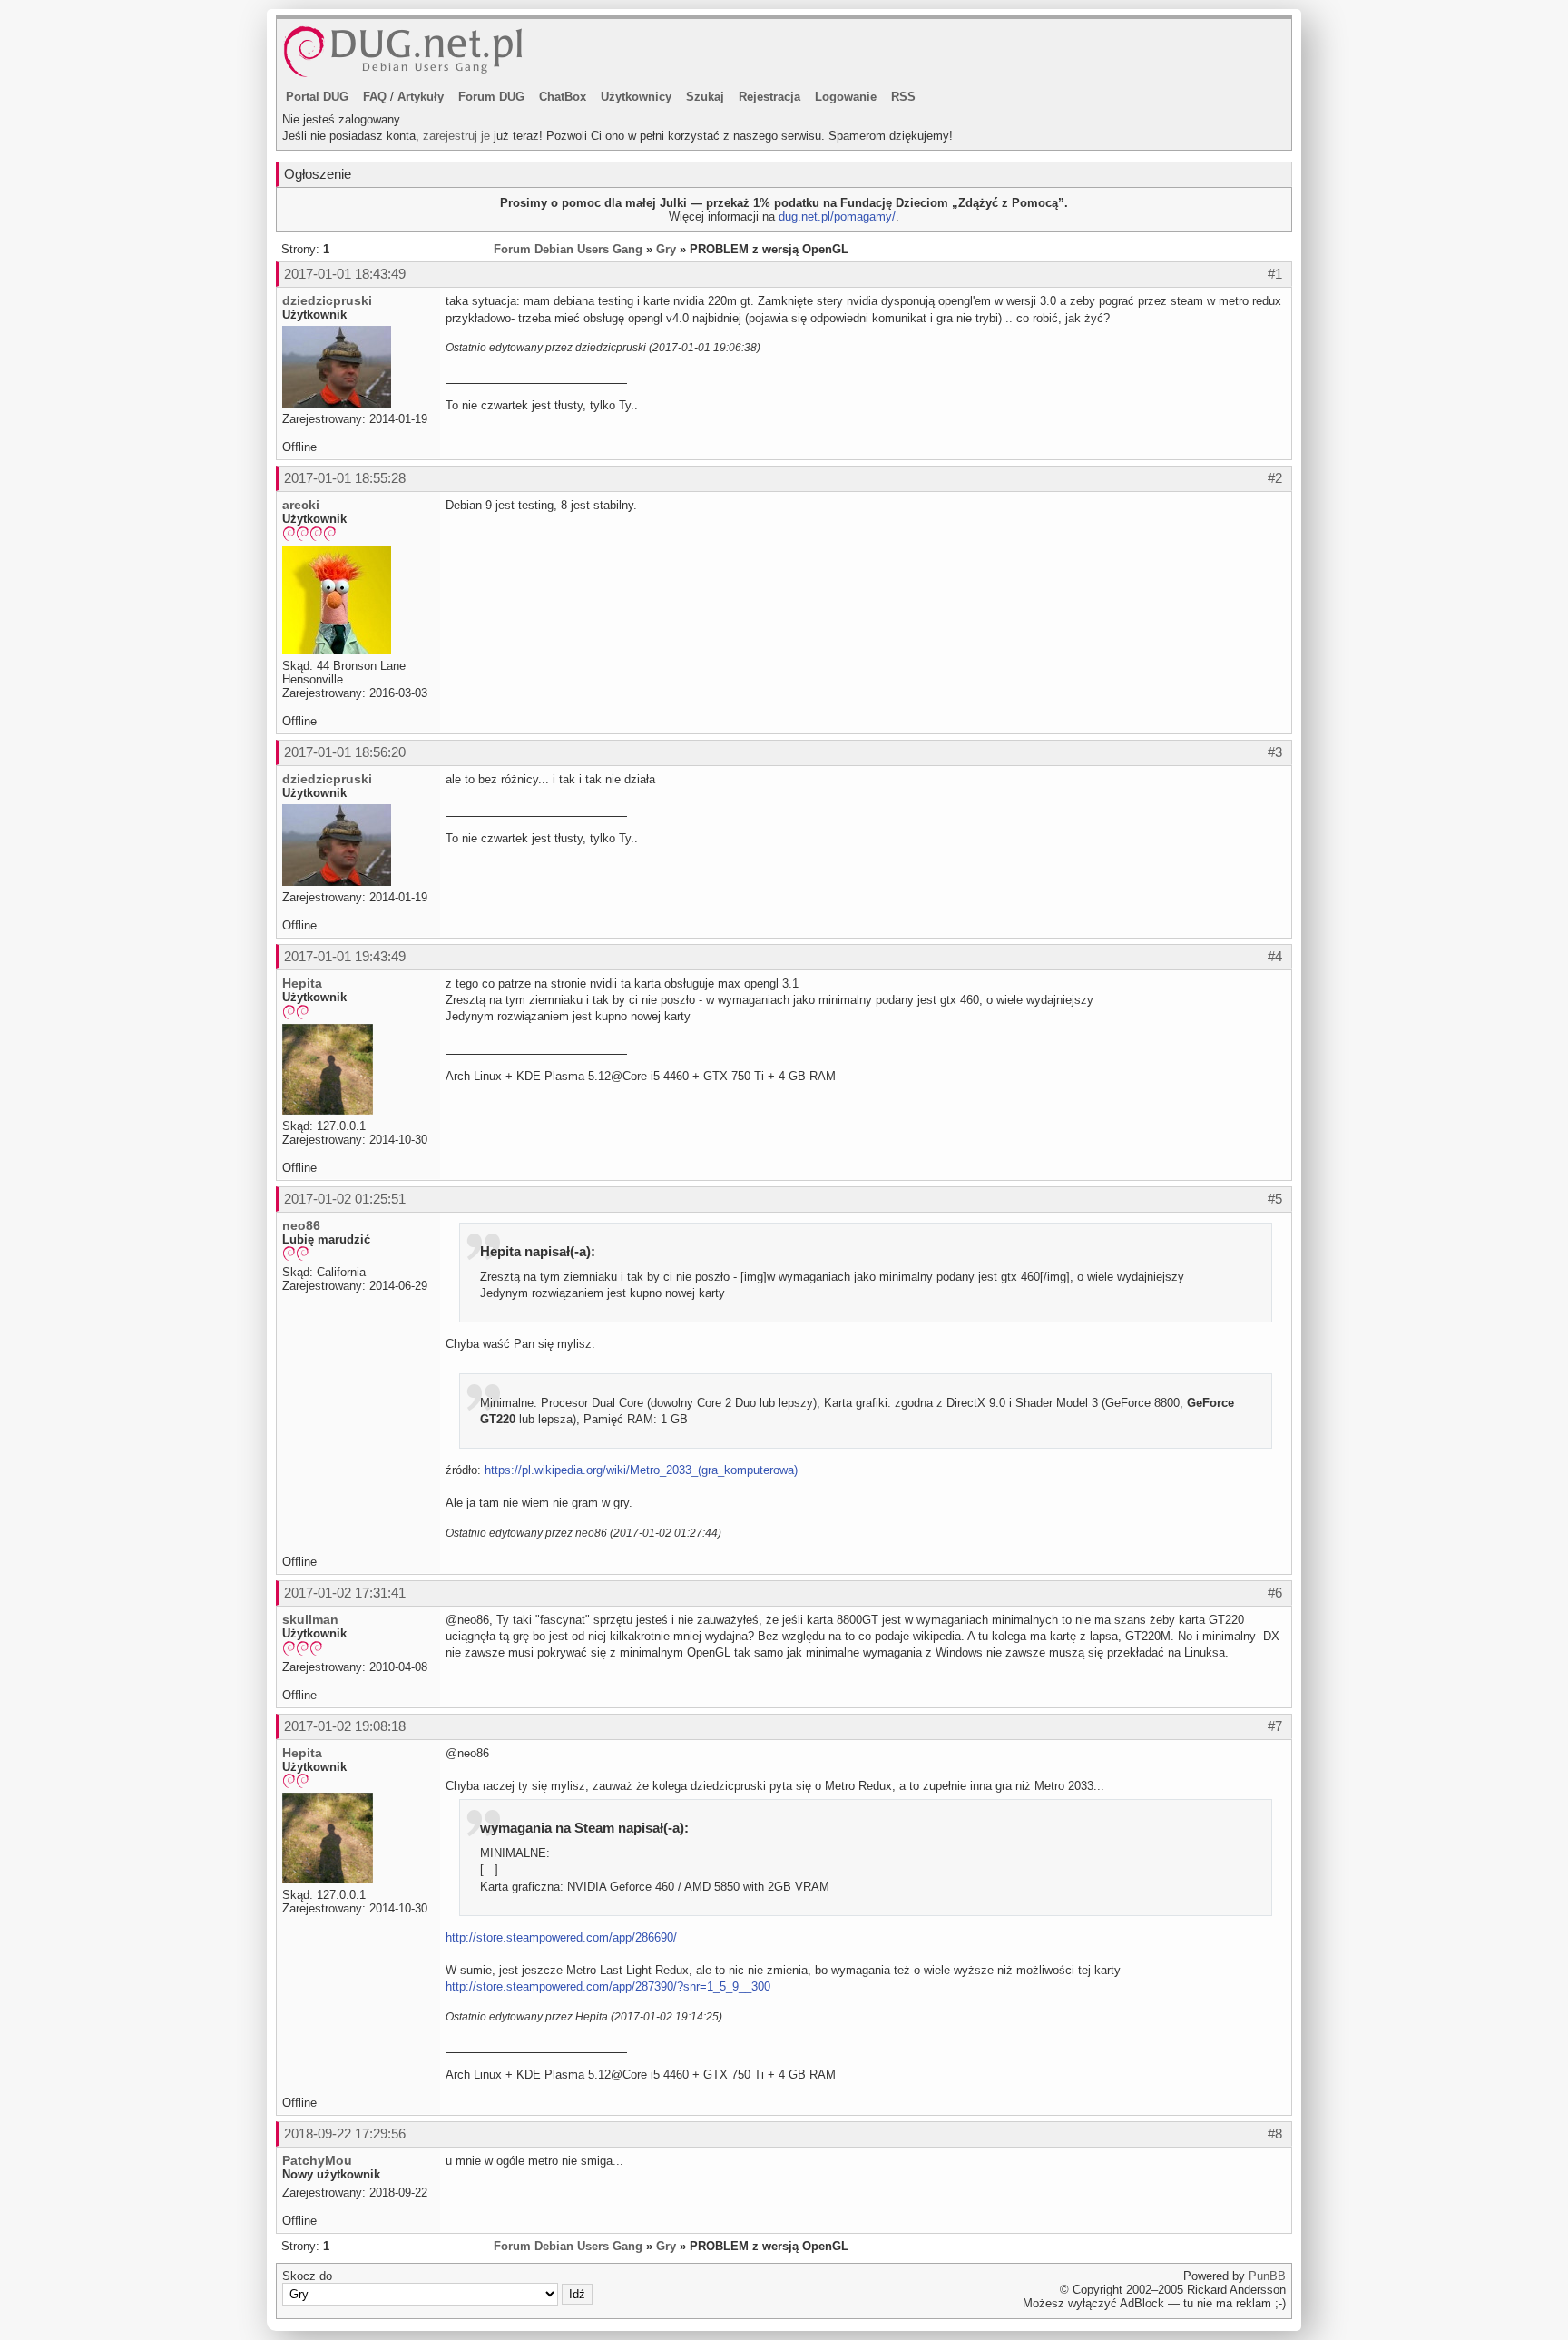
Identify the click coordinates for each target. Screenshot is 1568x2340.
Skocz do (307, 2276)
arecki (301, 505)
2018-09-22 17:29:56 (345, 2134)
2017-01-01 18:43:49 (345, 274)
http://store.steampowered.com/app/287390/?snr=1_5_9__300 (608, 1986)
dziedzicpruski (327, 300)
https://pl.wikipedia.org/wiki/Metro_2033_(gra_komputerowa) (641, 1470)
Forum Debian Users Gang (568, 249)
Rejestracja (769, 97)
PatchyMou (317, 2160)
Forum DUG (491, 97)
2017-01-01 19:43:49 (345, 956)
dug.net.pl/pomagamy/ (837, 216)
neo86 (301, 1225)
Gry (666, 249)
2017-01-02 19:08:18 (345, 1726)
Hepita (302, 983)
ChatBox (563, 97)
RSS (903, 97)
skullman (310, 1619)
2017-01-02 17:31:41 (345, 1593)
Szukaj (705, 97)
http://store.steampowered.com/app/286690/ (561, 1937)
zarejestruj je (456, 136)
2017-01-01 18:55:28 (345, 478)
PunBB (1267, 2276)
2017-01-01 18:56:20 (345, 752)
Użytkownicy (636, 97)
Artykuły (421, 97)
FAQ (375, 97)
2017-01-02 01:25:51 (345, 1199)
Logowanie (846, 97)
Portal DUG (317, 97)
